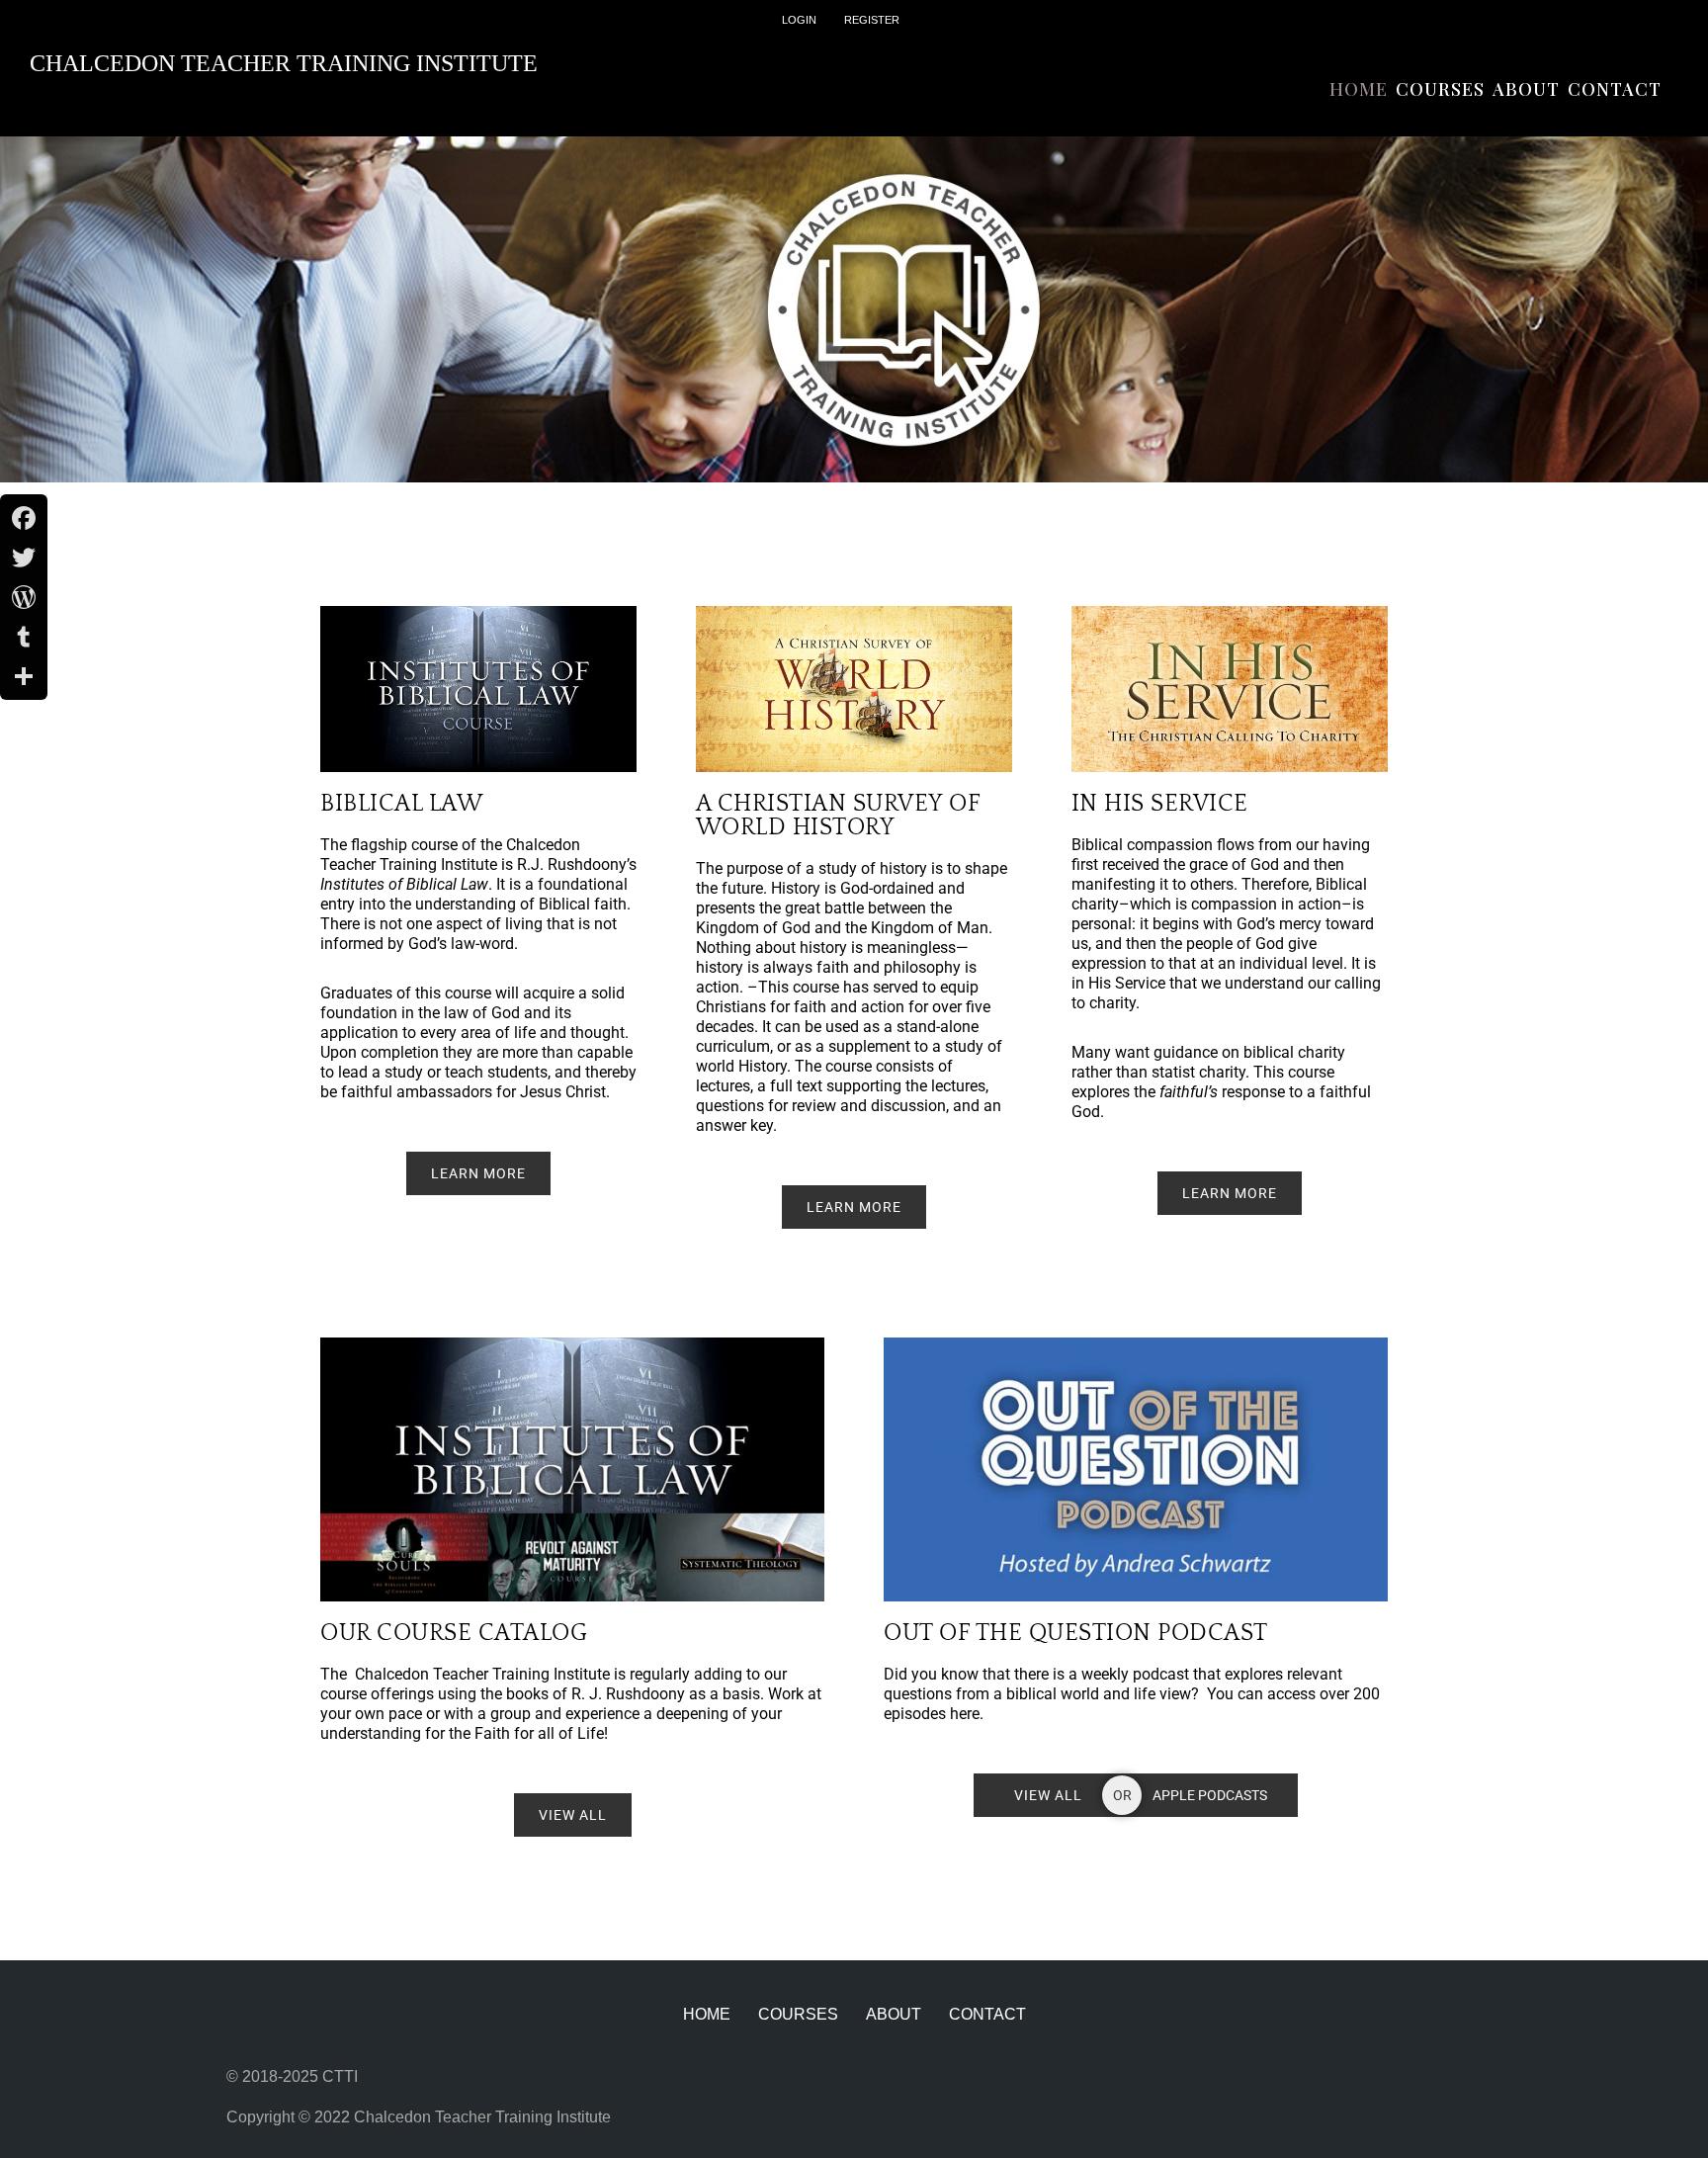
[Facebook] (24, 518)
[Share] (24, 676)
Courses (1440, 89)
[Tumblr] (24, 637)
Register (872, 20)
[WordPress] (24, 597)
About (1526, 89)
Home (1359, 89)
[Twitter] (24, 558)
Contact (1615, 89)
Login (799, 20)
